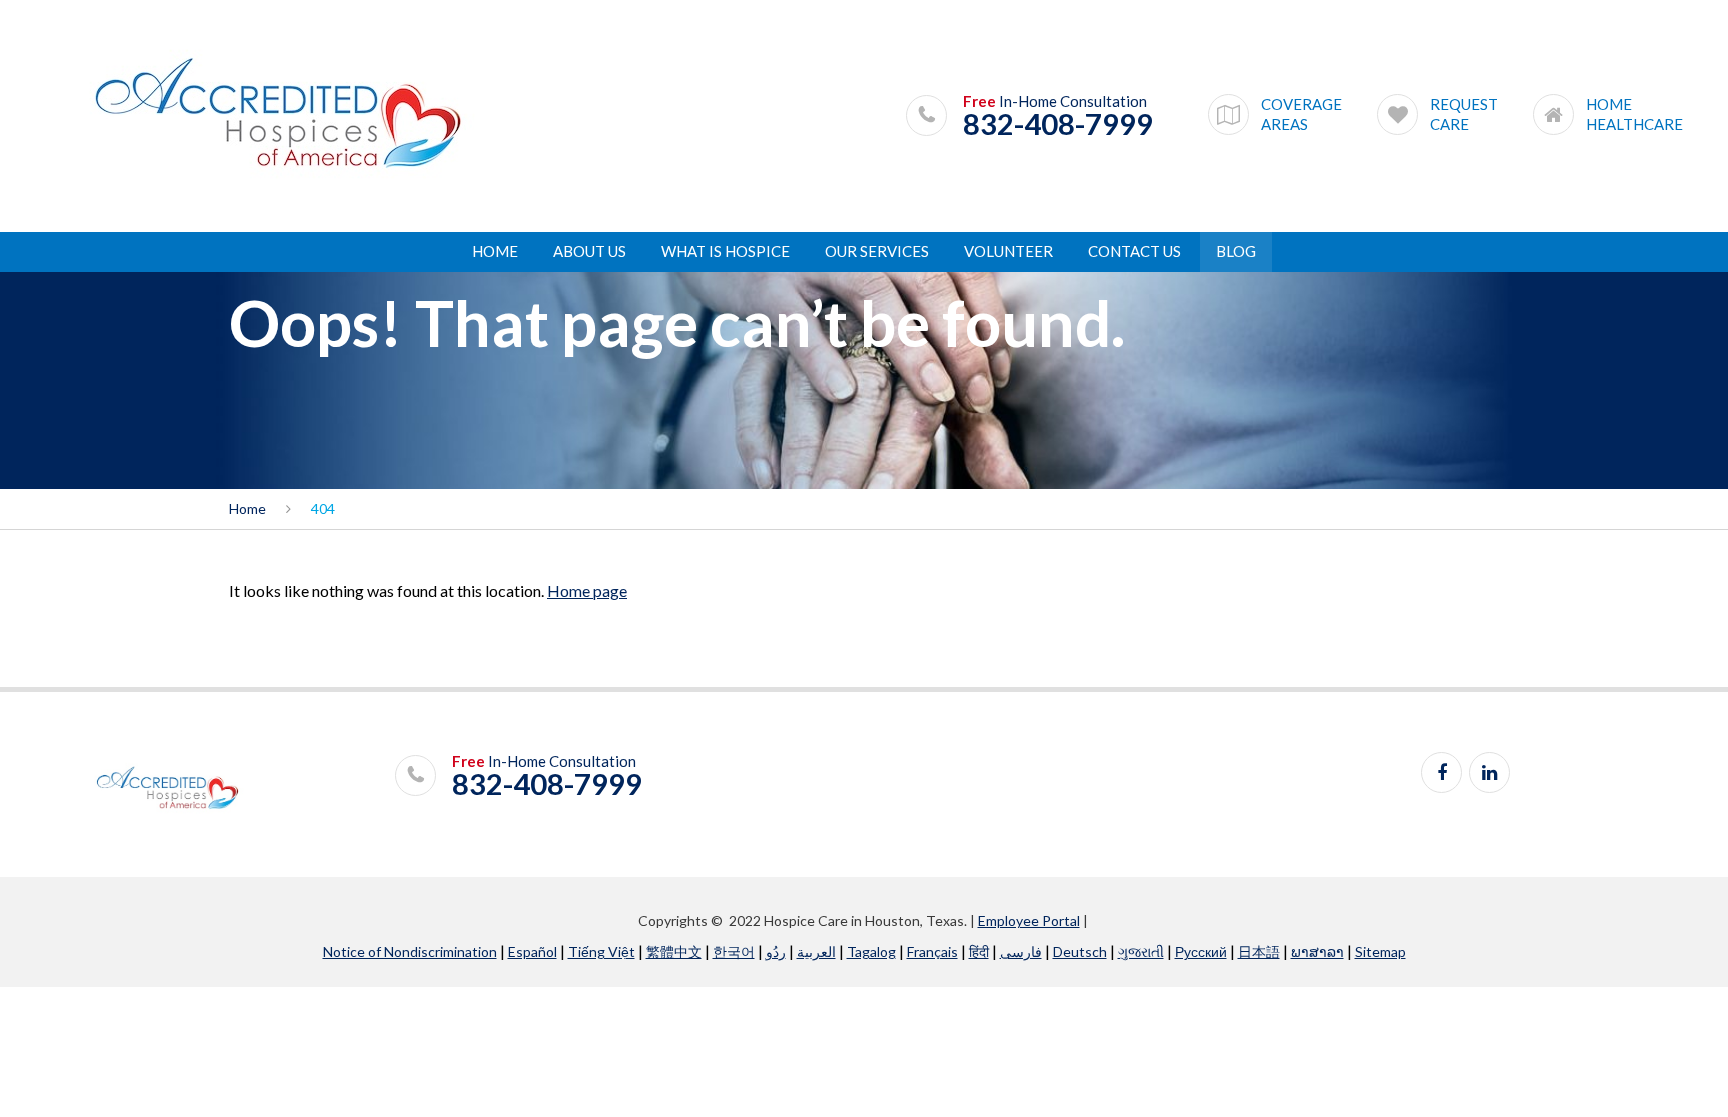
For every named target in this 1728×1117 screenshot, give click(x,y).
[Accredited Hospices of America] (278, 114)
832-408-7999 (1058, 124)
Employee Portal (1029, 920)
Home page (587, 590)
